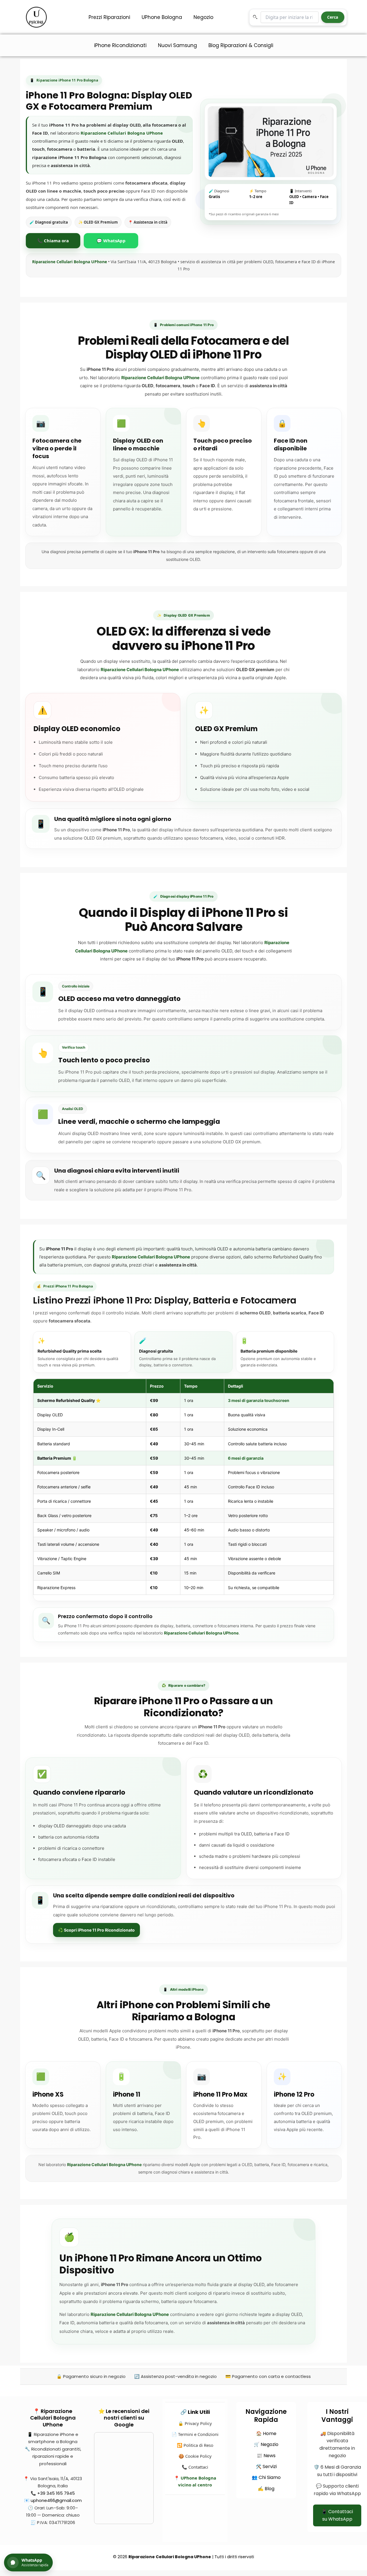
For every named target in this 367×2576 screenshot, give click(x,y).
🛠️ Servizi (266, 2466)
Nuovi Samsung (177, 45)
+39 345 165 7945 (56, 2493)
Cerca (333, 17)
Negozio (203, 17)
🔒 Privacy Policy (195, 2423)
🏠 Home (266, 2433)
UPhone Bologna (162, 17)
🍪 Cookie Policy (195, 2456)
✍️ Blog (266, 2489)
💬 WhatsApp (111, 241)
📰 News (266, 2456)
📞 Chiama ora (53, 241)
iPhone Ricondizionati (120, 45)
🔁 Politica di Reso (195, 2445)
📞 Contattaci (195, 2467)
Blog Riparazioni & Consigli (241, 45)
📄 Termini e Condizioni (195, 2434)
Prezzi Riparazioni (109, 17)
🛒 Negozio (266, 2444)
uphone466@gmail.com (56, 2500)
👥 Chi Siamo (266, 2477)
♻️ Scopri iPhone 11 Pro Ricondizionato (96, 1930)
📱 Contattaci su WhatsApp (337, 2515)
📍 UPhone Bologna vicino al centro (195, 2481)
